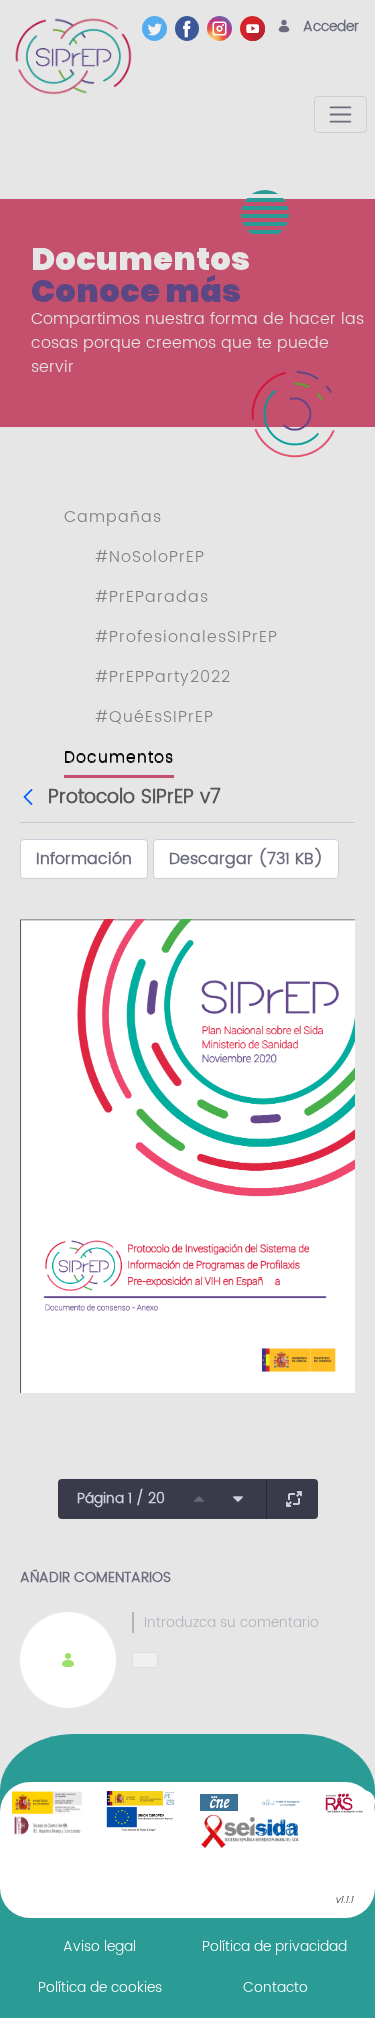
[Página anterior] (199, 1499)
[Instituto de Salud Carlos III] (141, 1810)
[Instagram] (223, 28)
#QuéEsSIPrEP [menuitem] (154, 717)
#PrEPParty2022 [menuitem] (163, 677)
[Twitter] (158, 28)
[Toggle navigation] (340, 114)
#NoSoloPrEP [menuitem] (150, 557)
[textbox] (243, 1622)
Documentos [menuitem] (119, 757)
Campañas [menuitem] (113, 517)
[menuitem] (99, 1946)
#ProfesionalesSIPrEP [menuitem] (186, 637)
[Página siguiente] (238, 1499)
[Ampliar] (294, 1499)
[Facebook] (191, 28)
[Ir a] (77, 56)
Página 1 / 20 (121, 1498)
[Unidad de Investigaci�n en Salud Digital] (281, 1802)
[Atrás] (30, 798)
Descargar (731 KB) (246, 859)
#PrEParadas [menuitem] (152, 597)
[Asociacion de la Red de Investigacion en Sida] (344, 1802)
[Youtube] (256, 28)
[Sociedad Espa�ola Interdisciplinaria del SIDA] (250, 1831)
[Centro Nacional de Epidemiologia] (219, 1802)
